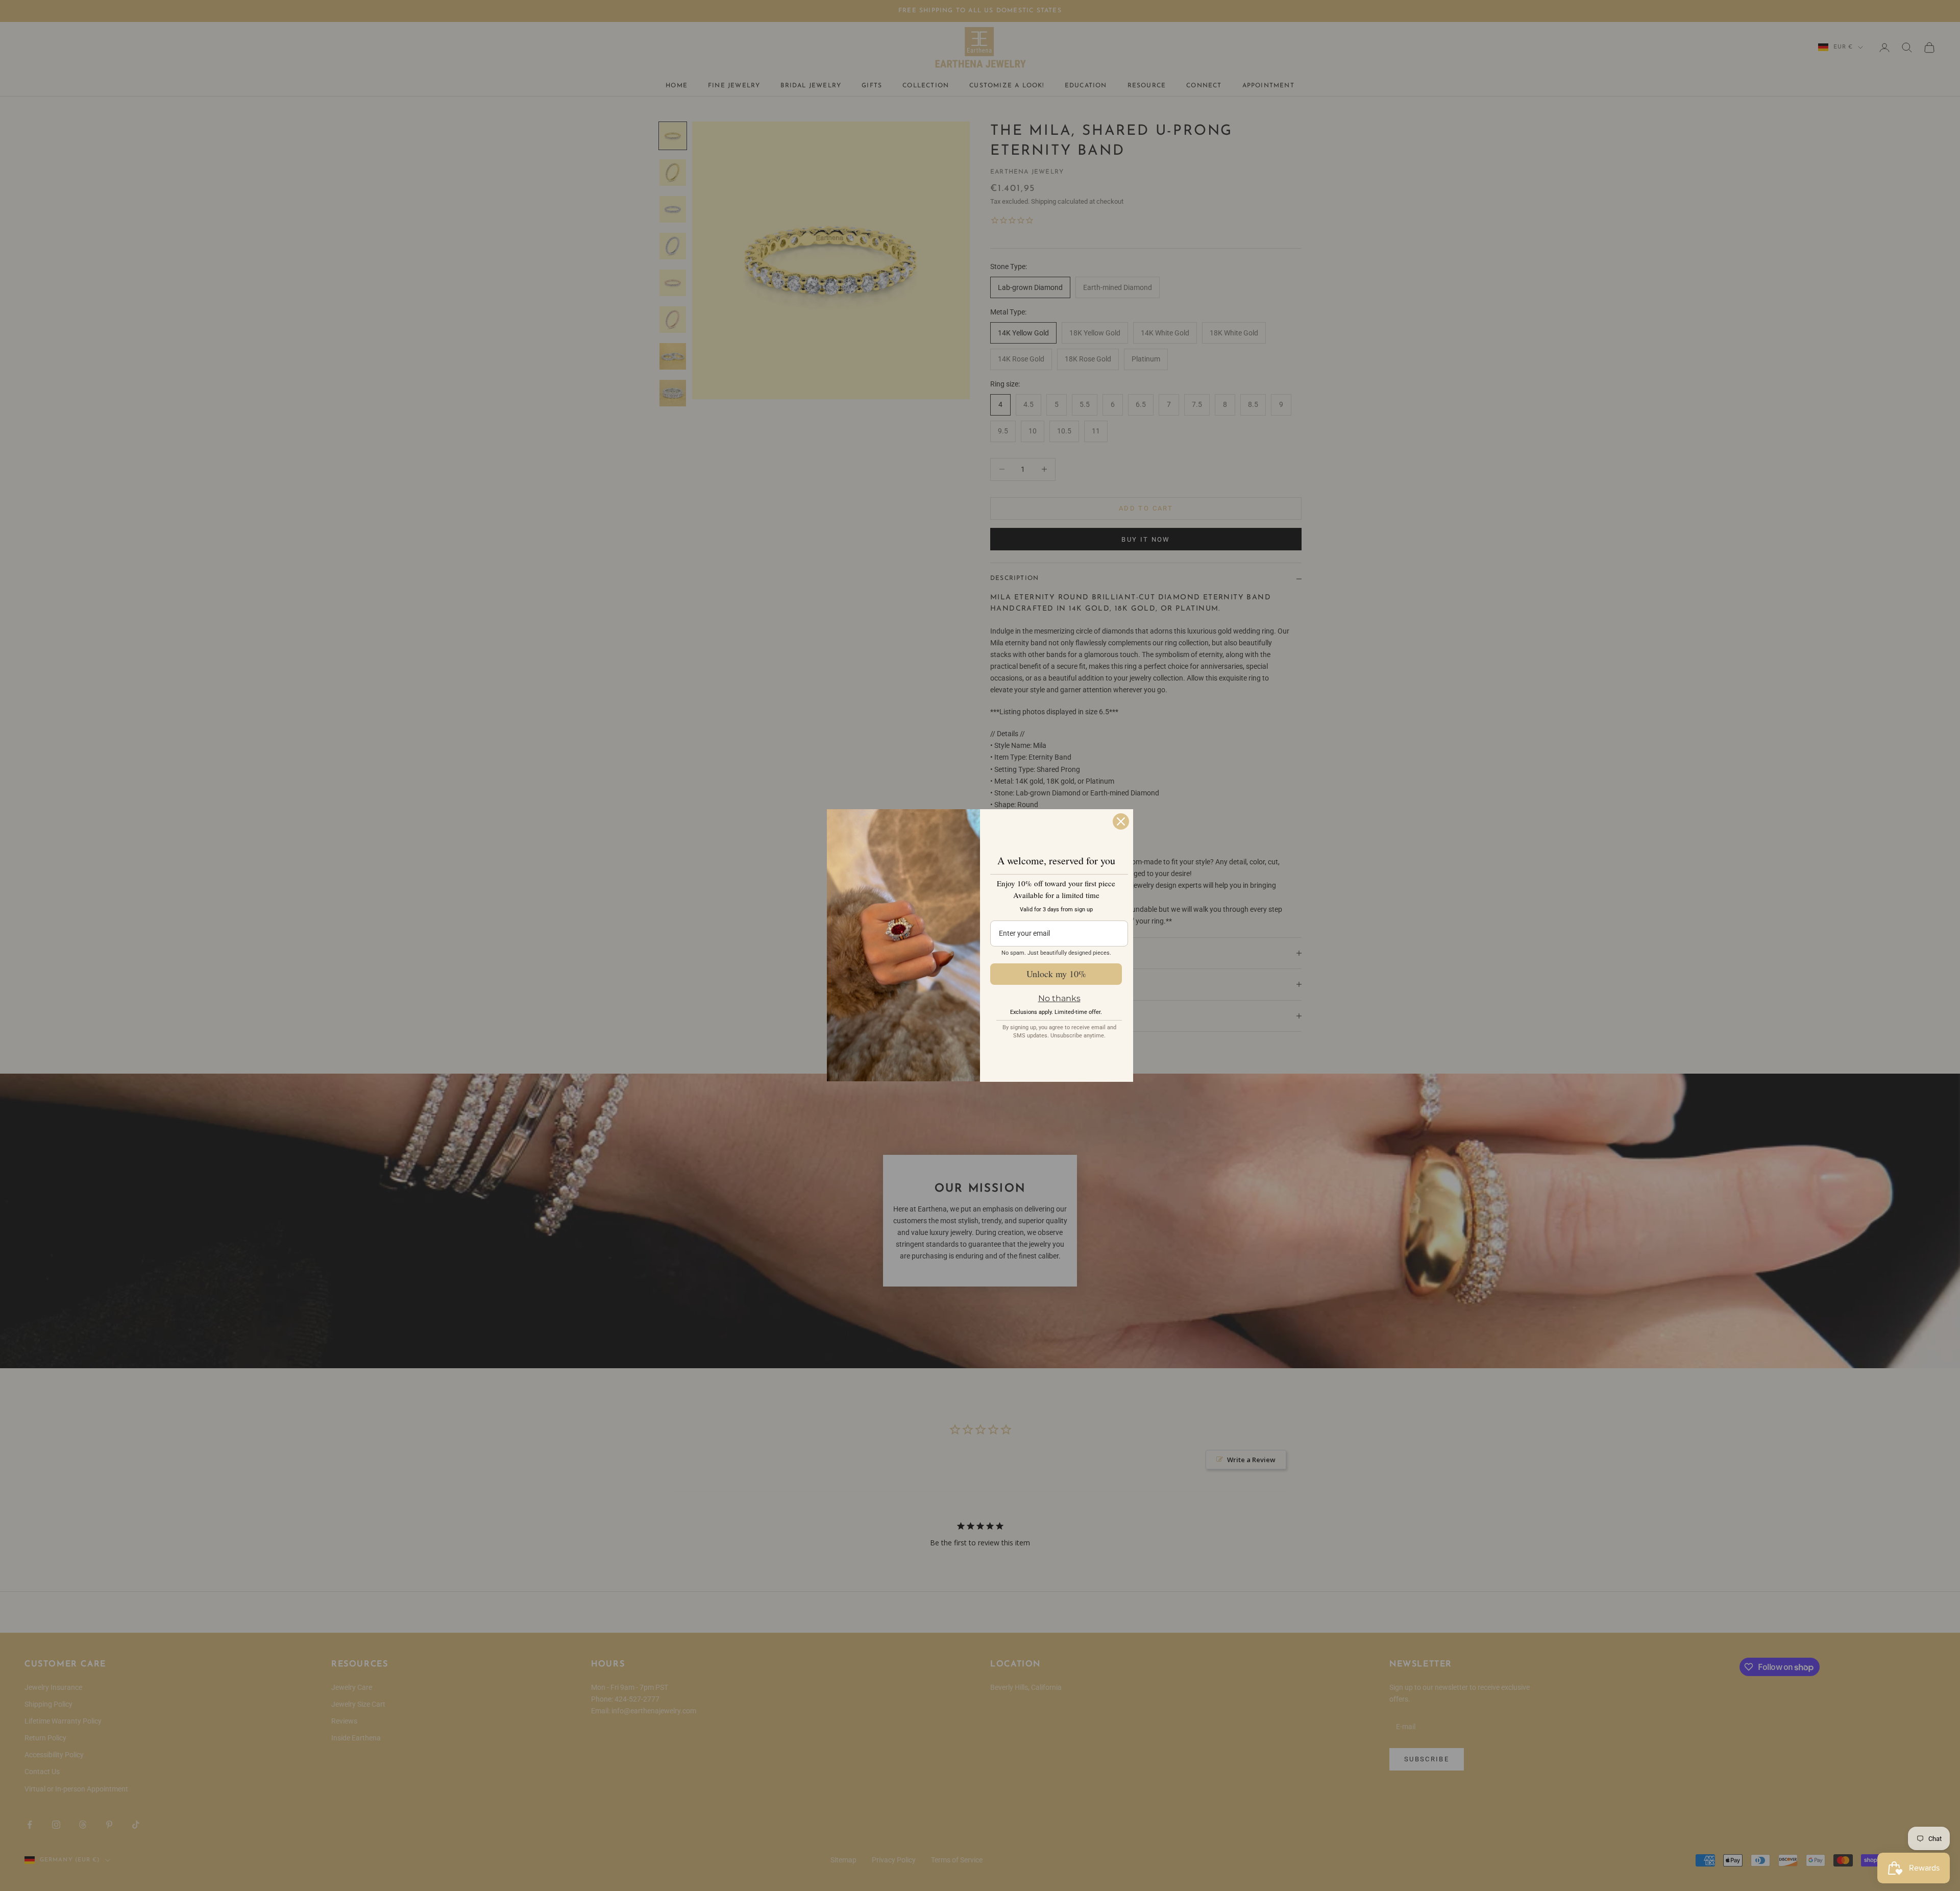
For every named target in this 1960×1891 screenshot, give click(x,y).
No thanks (1059, 998)
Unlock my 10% (1056, 974)
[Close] (1121, 821)
